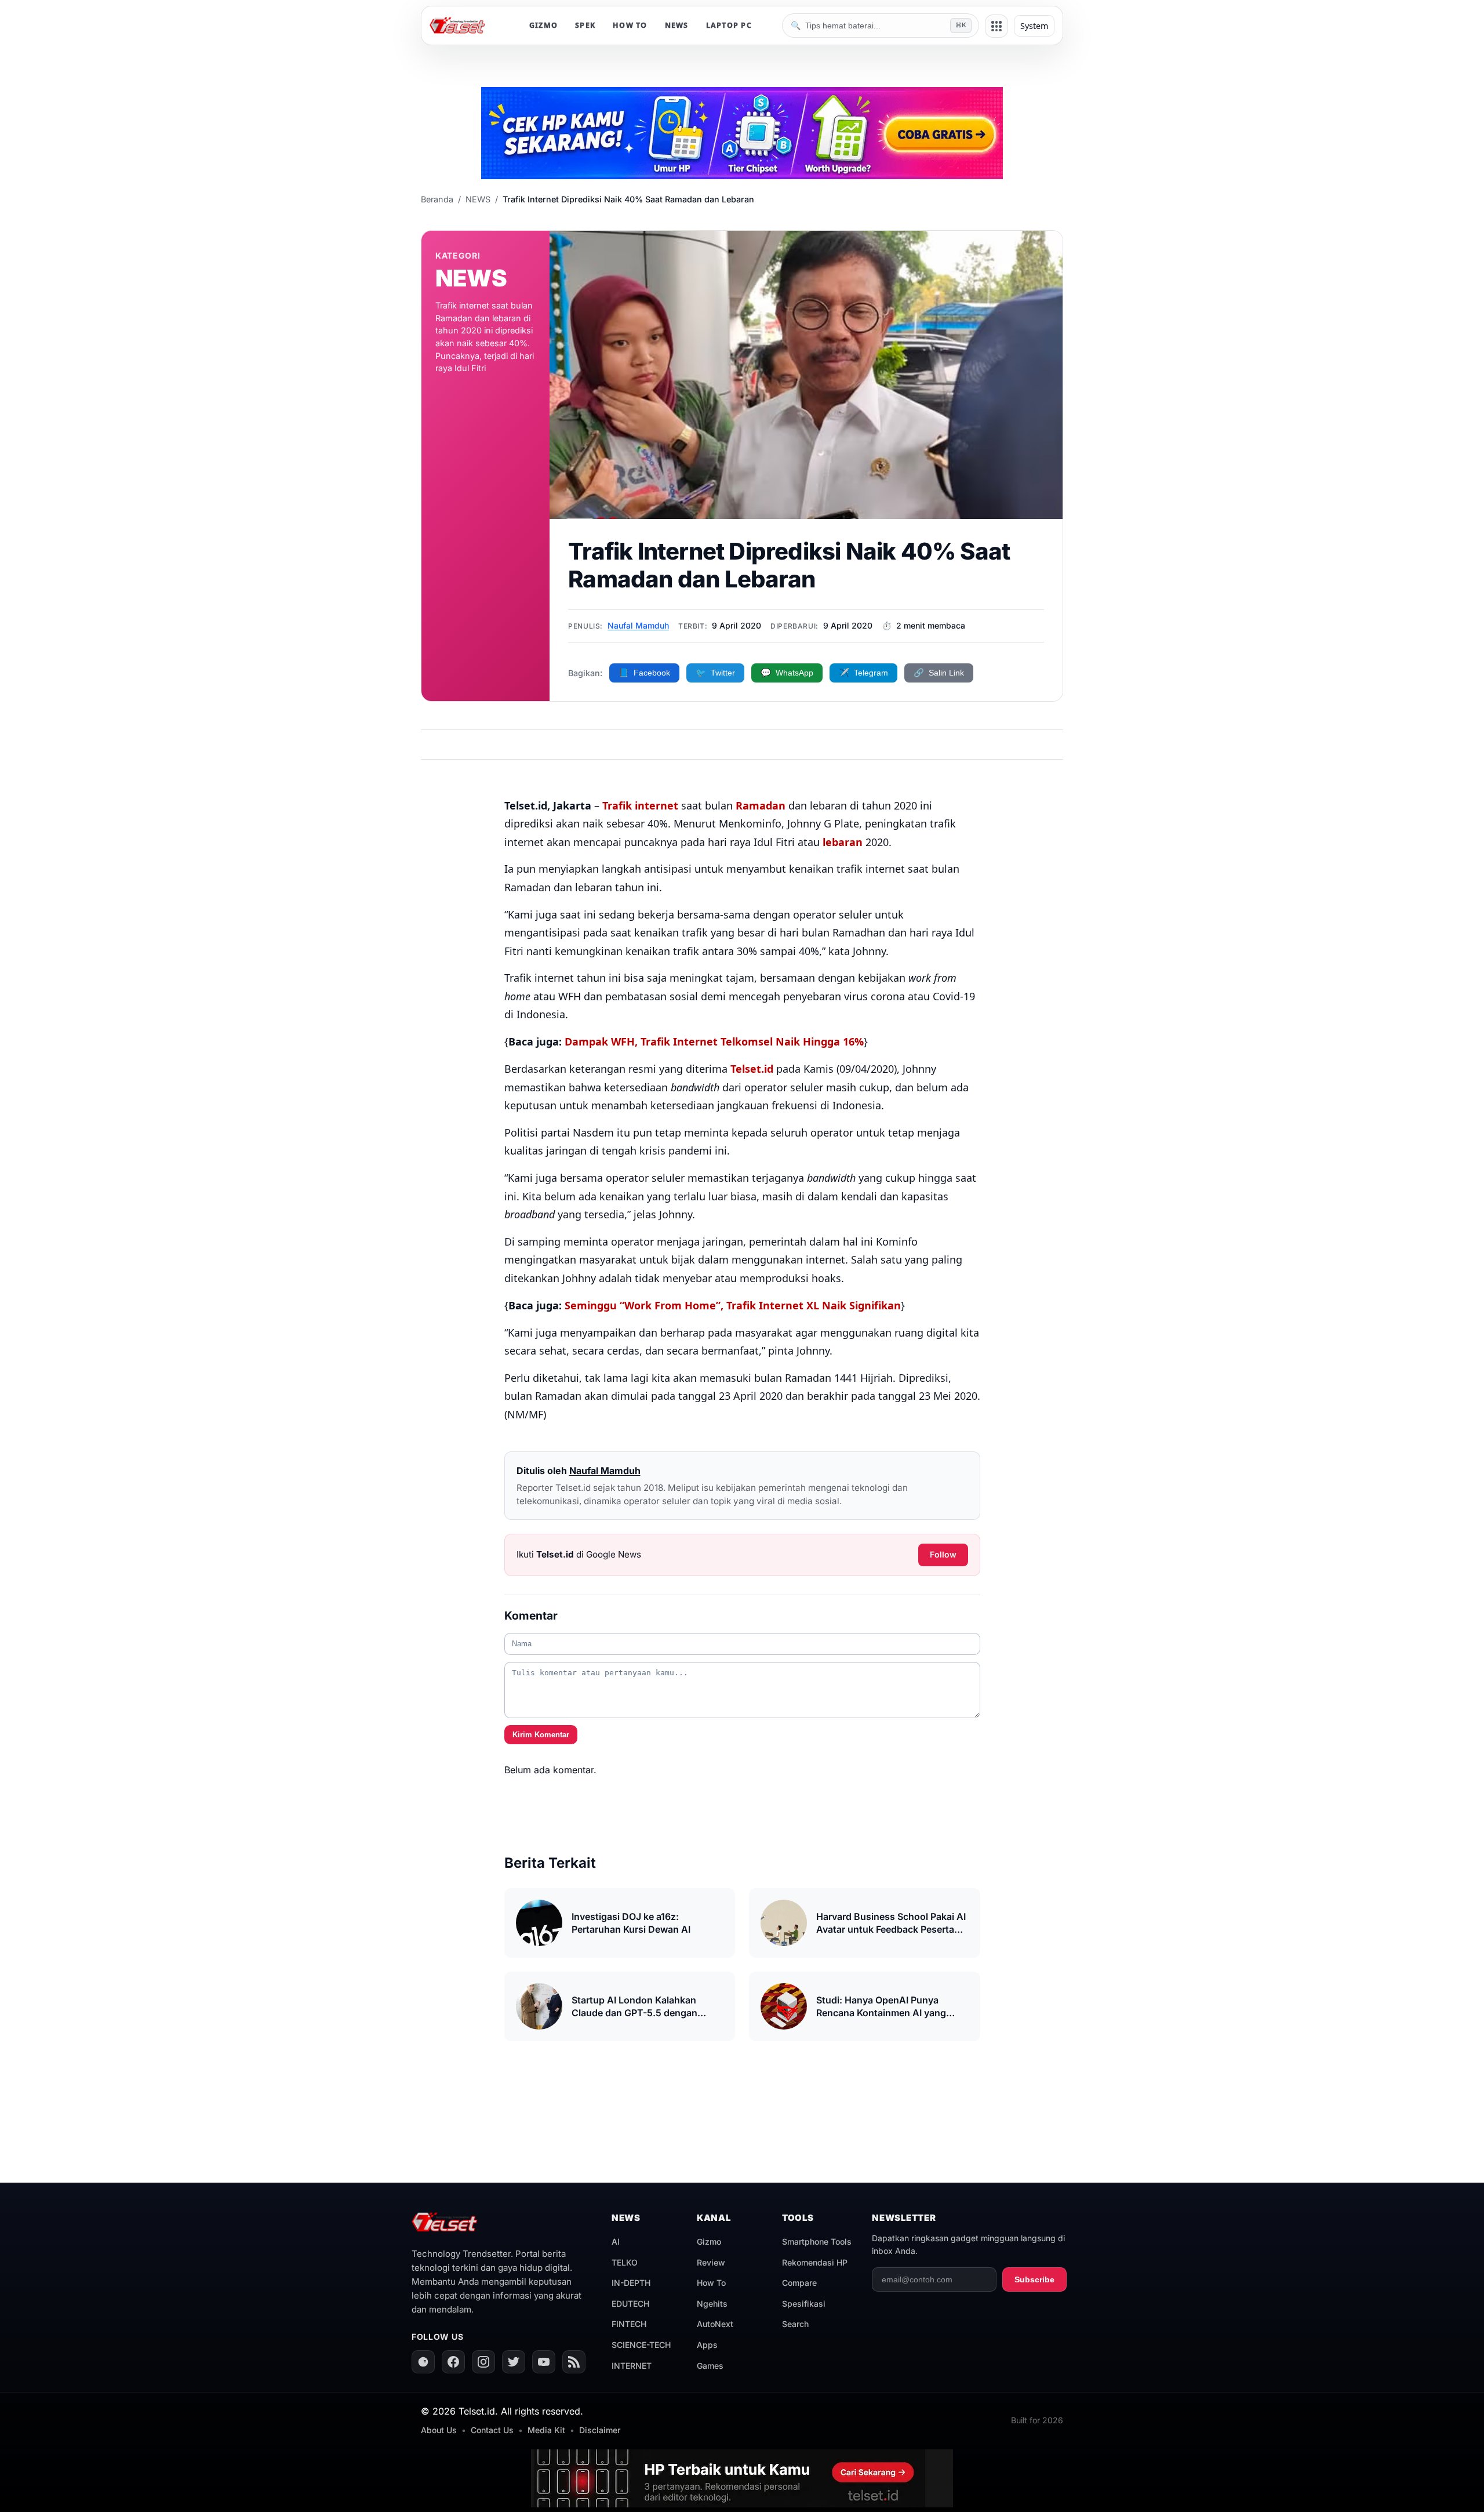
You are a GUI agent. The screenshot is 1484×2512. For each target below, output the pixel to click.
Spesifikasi (804, 2304)
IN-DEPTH (631, 2283)
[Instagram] (483, 2362)
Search (795, 2324)
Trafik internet (640, 805)
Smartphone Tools (817, 2241)
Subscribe (1034, 2279)
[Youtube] (544, 2362)
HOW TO (630, 25)
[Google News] (423, 2362)
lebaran (843, 842)
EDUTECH (630, 2304)
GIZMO (543, 25)
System (1034, 26)
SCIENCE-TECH (641, 2345)
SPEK (585, 25)
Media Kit (546, 2430)
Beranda (437, 199)
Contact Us (492, 2430)
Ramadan (761, 805)
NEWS (677, 25)
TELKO (625, 2262)
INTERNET (632, 2366)
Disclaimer (600, 2430)
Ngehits (712, 2304)
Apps (707, 2345)
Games (710, 2366)
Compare (799, 2283)
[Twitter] (514, 2362)
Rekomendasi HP (815, 2262)
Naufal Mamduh (638, 625)
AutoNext (715, 2324)
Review (711, 2262)
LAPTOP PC (729, 25)
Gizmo (709, 2241)
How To (711, 2283)
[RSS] (574, 2362)
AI (616, 2241)
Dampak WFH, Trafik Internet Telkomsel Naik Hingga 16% (714, 1041)
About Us (439, 2430)
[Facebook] (453, 2362)
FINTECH (629, 2324)
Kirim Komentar (541, 1735)
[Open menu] (996, 26)
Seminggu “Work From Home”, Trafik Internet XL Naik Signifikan (733, 1305)
